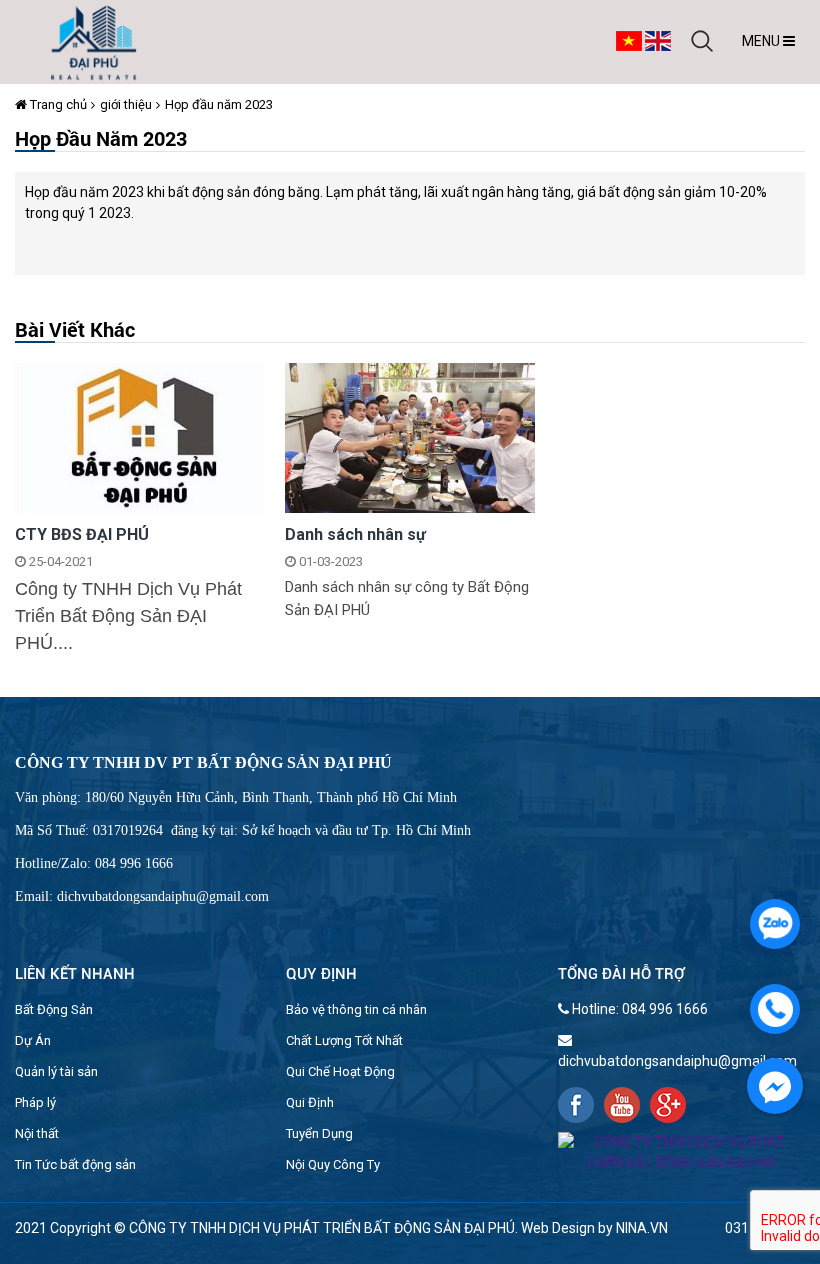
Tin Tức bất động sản (75, 1164)
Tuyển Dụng (319, 1133)
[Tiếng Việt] (629, 39)
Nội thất (37, 1133)
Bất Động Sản (54, 1009)
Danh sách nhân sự (355, 534)
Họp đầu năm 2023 (219, 104)
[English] (658, 39)
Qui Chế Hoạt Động (340, 1071)
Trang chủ (57, 104)
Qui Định (310, 1102)
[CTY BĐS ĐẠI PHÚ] (140, 436)
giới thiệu (126, 104)
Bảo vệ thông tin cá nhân (356, 1009)
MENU (762, 41)
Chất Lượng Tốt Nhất (344, 1040)
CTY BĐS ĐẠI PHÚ (82, 534)
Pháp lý (35, 1102)
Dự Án (33, 1040)
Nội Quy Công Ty (333, 1164)
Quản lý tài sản (56, 1071)
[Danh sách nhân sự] (410, 436)
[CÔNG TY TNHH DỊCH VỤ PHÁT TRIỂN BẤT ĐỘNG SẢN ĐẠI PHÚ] (94, 41)
